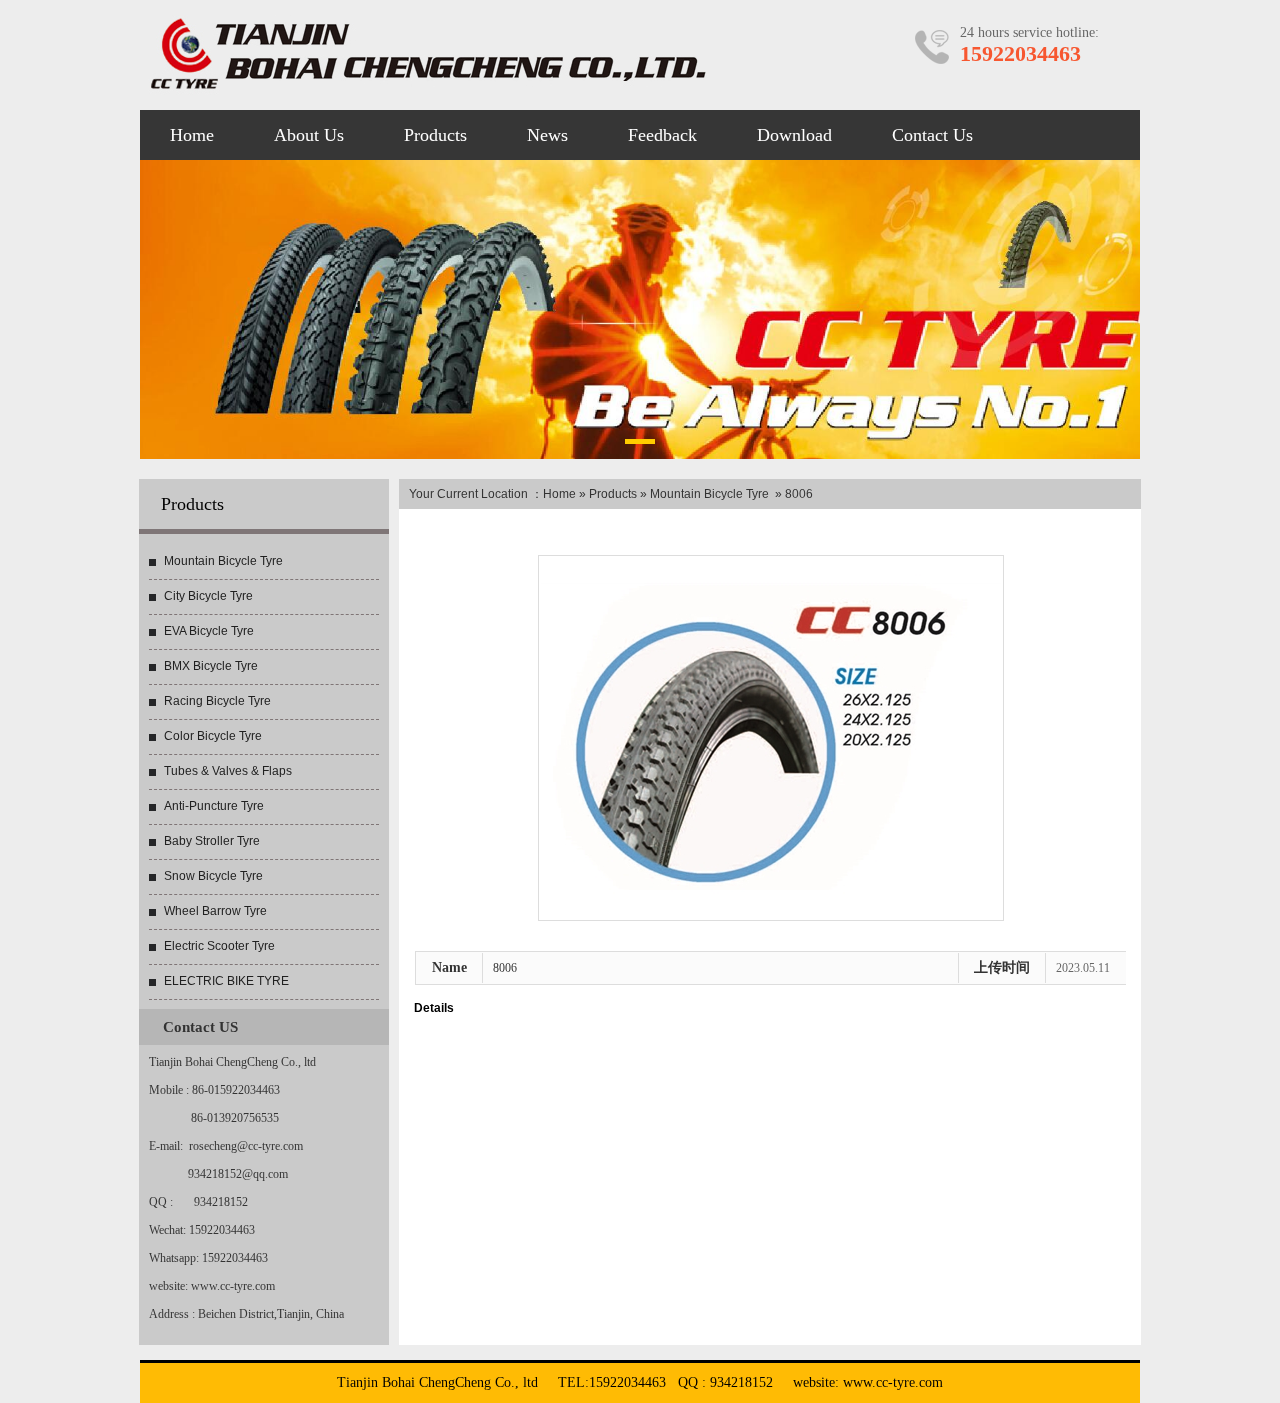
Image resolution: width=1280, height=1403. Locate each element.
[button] (640, 445)
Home (559, 494)
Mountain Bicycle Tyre (709, 494)
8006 (505, 968)
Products (613, 494)
